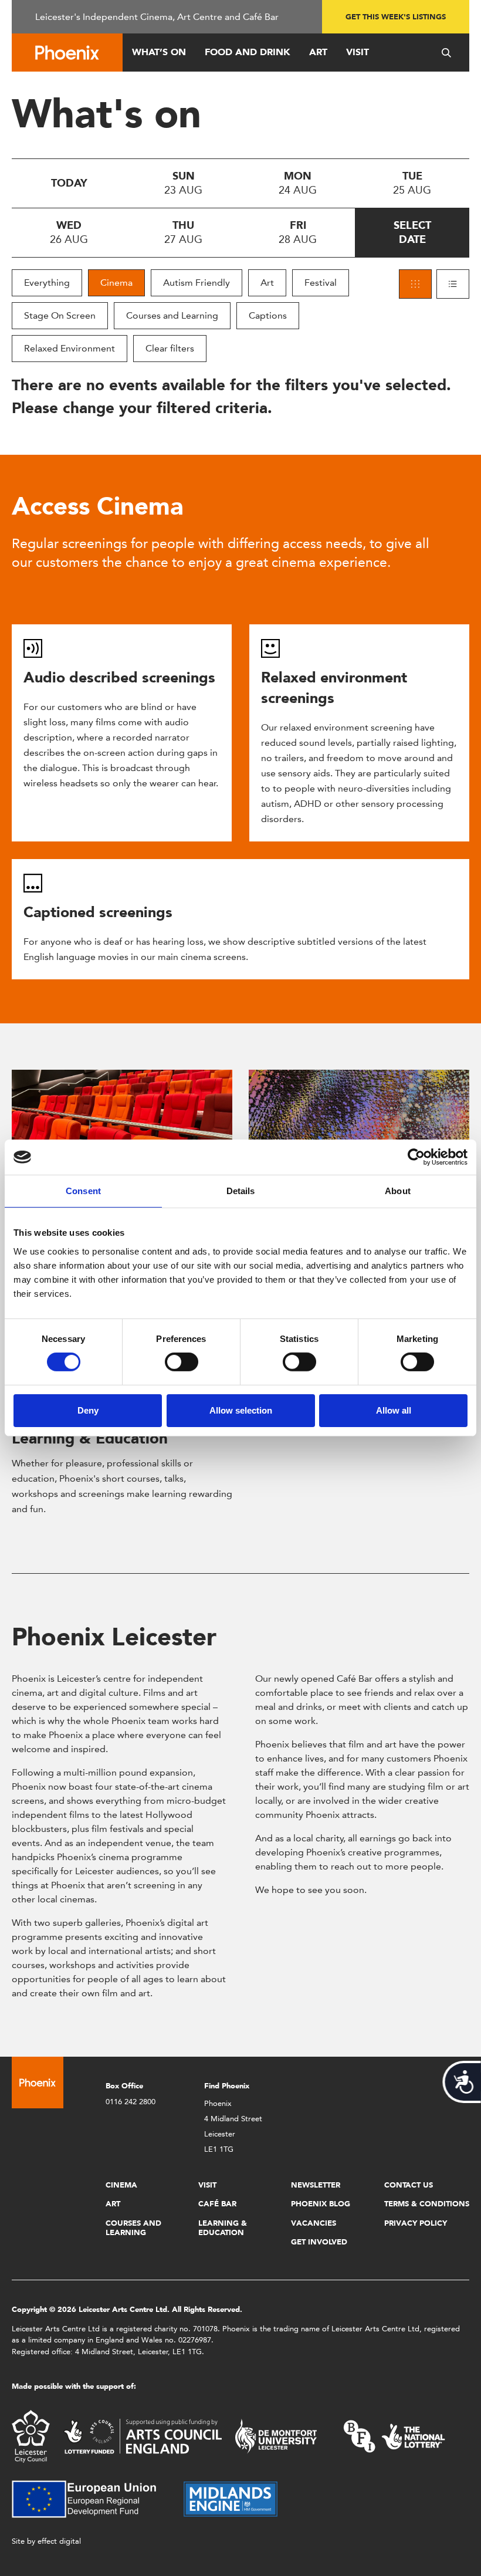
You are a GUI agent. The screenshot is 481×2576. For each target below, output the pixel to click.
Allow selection (241, 1410)
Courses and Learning (172, 315)
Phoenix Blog (321, 2204)
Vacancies (314, 2223)
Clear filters (170, 348)
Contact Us (409, 2185)
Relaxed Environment (70, 348)
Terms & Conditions (427, 2204)
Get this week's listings (396, 17)
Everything (47, 283)
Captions (268, 315)
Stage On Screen (60, 315)
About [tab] (398, 1191)
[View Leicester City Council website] (31, 2435)
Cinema (116, 283)
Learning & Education (90, 1438)
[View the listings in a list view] (453, 284)
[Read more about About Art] (359, 1125)
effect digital (59, 2541)
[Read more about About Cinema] (122, 1125)
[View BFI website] (394, 2435)
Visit (358, 52)
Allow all (394, 1410)
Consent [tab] (83, 1191)
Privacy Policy (416, 2223)
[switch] (182, 1362)
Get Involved (319, 2242)
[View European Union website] (91, 2498)
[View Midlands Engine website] (231, 2498)
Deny (88, 1410)
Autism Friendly (197, 283)
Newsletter (316, 2185)
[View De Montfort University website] (276, 2435)
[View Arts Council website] (143, 2435)
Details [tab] (241, 1191)
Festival (321, 283)
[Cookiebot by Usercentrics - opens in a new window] (416, 1157)
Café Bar (217, 2204)
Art (318, 52)
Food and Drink (248, 52)
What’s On (159, 52)
